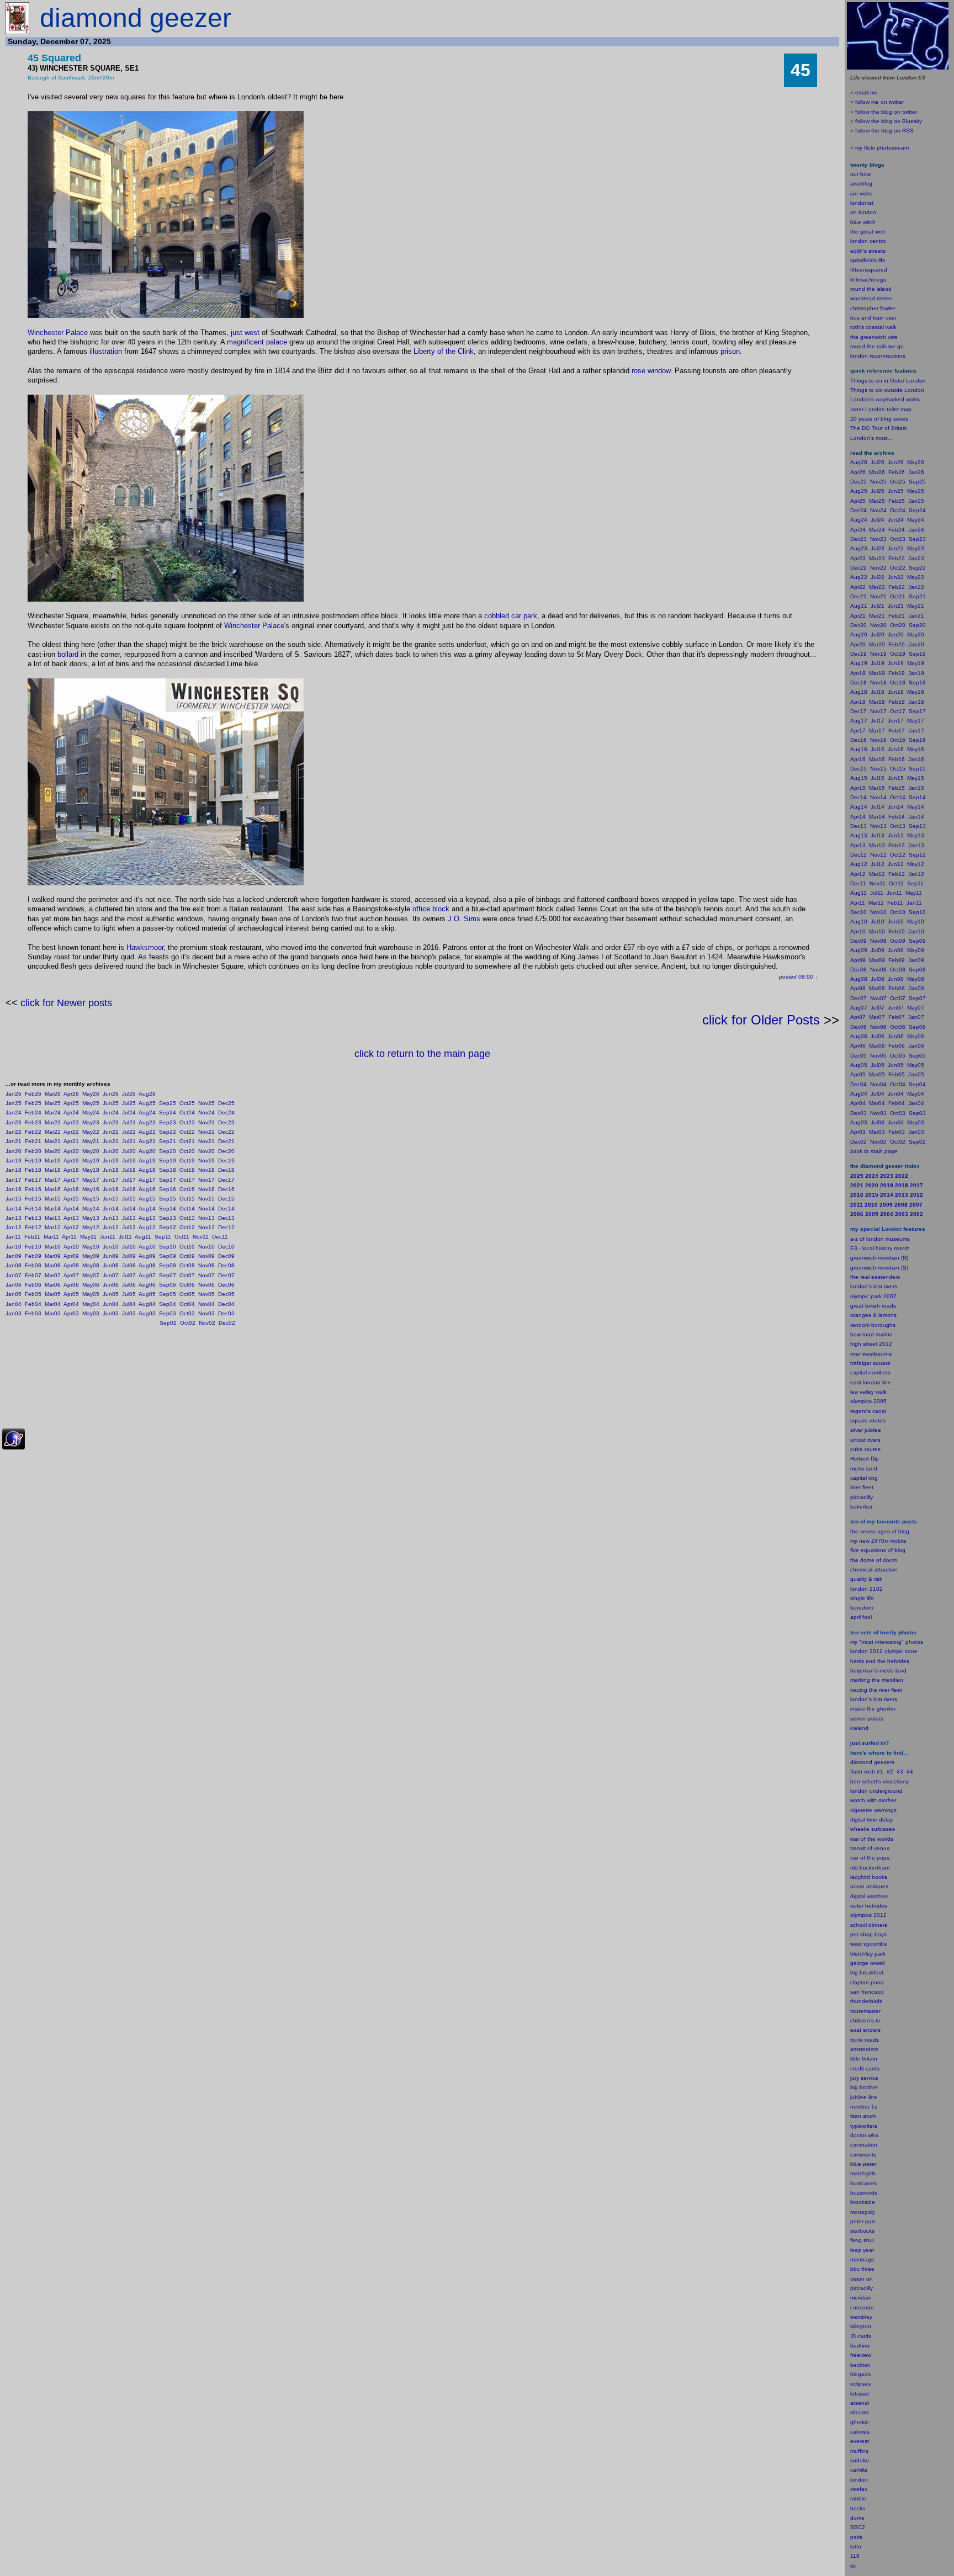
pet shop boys (868, 1934)
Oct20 (187, 1151)
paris (856, 2537)
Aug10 (147, 1247)
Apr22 (71, 1132)
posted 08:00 (796, 977)
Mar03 (53, 1313)
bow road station (871, 1334)
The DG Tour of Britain (879, 428)
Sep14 (168, 1209)
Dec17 (226, 1180)
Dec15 (226, 1199)
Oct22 (187, 1132)
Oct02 (188, 1323)
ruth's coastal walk (873, 327)
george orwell (867, 1963)
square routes (868, 1420)
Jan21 (14, 1141)
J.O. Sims (464, 919)
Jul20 (129, 1151)
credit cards (865, 2068)
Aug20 (147, 1151)
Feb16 (33, 1189)
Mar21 (53, 1141)
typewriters (864, 2126)
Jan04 (14, 1304)
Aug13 (147, 1218)
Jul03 (129, 1313)
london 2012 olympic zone (884, 1651)
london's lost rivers (874, 1286)
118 (855, 2556)
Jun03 (111, 1313)
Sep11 (163, 1237)
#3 (900, 1772)
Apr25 (71, 1103)
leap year (862, 2250)
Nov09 (206, 1256)
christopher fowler (873, 308)
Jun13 (111, 1218)
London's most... (871, 438)
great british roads (873, 1306)
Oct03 (187, 1313)
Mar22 (53, 1132)
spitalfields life (868, 260)
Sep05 (168, 1294)
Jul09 (129, 1256)
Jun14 (111, 1209)
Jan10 (14, 1247)
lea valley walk (868, 1392)
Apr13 (71, 1218)
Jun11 (108, 1237)
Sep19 (168, 1160)
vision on (862, 2279)
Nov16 (206, 1189)
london (859, 1791)
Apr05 (71, 1294)
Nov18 (206, 1170)
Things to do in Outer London (888, 381)
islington (861, 2326)
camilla (859, 2470)
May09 (91, 1256)
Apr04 (71, 1304)
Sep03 (168, 1313)
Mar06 (53, 1285)
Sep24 (168, 1112)
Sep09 (168, 1256)
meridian (892, 1680)
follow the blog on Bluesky (889, 121)
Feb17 (33, 1180)
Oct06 (187, 1285)
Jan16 (14, 1189)
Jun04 (111, 1304)
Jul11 (125, 1237)
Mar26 (53, 1094)
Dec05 (226, 1294)
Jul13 (129, 1218)
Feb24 (33, 1112)
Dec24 (226, 1112)
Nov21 (206, 1141)
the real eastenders (875, 1277)
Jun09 (111, 1256)
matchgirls (863, 2173)
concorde (862, 2307)
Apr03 (71, 1313)
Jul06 (129, 1285)
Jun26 (111, 1094)
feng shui (862, 2240)
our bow (860, 174)
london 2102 (866, 1589)
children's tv (865, 2020)
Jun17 (111, 1180)
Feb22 (33, 1132)
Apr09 (71, 1256)
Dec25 (226, 1103)
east (856, 2030)
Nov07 (206, 1275)
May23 (91, 1122)
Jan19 (14, 1160)
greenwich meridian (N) (879, 1258)
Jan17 (14, 1180)
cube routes (865, 1449)
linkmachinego (868, 280)
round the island (871, 289)
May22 (91, 1132)
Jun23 (111, 1122)
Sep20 (168, 1151)
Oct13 (187, 1218)
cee (855, 2489)
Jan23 (14, 1122)
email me (866, 92)
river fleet (862, 1487)
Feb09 (33, 1256)
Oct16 (187, 1189)
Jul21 (129, 1141)
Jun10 (111, 1247)
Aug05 (147, 1294)
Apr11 (69, 1237)
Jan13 (14, 1218)
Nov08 (206, 1265)
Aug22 (147, 1132)
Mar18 (53, 1170)
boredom (862, 1608)
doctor (858, 2135)
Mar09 (53, 1256)
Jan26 (14, 1094)
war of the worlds (872, 1839)
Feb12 (33, 1227)
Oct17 (187, 1180)
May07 (91, 1275)
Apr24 (71, 1112)
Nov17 (206, 1180)
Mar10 (53, 1247)
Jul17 (129, 1180)
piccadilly (862, 1497)
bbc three (862, 2269)
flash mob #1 (867, 1772)
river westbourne (871, 1354)
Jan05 (14, 1294)
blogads (860, 2374)
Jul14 (129, 1209)
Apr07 (71, 1275)
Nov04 (206, 1304)
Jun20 (111, 1151)
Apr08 (71, 1265)
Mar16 (53, 1189)
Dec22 (226, 1132)
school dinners (869, 1925)
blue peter (863, 2164)
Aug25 (147, 1103)
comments (863, 2155)
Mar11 (51, 1237)
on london (863, 212)
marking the (865, 1680)
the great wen (868, 232)
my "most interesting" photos (887, 1642)
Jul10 (129, 1247)
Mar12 (53, 1227)
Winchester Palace (58, 333)
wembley (861, 2317)
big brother (864, 2087)
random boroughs (873, 1325)
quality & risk (866, 1579)
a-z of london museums (880, 1239)
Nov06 (206, 1285)
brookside (863, 2202)
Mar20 (53, 1151)
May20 (91, 1151)
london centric (868, 241)
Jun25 (111, 1103)
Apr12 (71, 1227)
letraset (860, 2394)
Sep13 (168, 1218)
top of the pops (870, 1858)
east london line (871, 1382)
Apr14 (71, 1209)
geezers (884, 1762)
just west (245, 333)
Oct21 (187, 1141)
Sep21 (168, 1141)
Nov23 (206, 1122)
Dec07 (226, 1275)
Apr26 (71, 1094)
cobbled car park (511, 616)
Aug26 (147, 1094)
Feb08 (33, 1265)
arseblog (861, 184)
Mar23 (53, 1122)
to (859, 2546)
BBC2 (858, 2527)
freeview (861, 2355)
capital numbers (870, 1372)
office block (431, 909)
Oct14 (187, 1209)
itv (853, 2566)
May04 (91, 1304)
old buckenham (870, 1868)
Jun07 (111, 1275)
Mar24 (53, 1112)
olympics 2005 (868, 1401)
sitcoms (860, 2412)
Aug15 (147, 1199)
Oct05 (187, 1294)
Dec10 (226, 1247)
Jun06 (111, 1285)
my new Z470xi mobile (878, 1541)
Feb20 (33, 1151)
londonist (862, 203)
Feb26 (33, 1094)
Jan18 (14, 1170)
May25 (91, 1103)
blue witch (863, 222)
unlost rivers (865, 1440)
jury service (864, 2078)
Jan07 (14, 1275)
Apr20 (71, 1151)
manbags (862, 2259)
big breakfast (867, 1972)
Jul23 (129, 1122)
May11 (88, 1237)
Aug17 (147, 1180)
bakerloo (861, 1507)
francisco (873, 1992)
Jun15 (111, 1199)
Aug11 (143, 1237)
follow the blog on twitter (886, 112)
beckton (860, 2365)
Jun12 (111, 1227)
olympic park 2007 (873, 1296)
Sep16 (168, 1189)
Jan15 (14, 1199)
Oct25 (187, 1103)
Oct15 (187, 1199)
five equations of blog (878, 1550)
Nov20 (206, 1151)
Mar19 (53, 1160)
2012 (880, 1915)
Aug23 (147, 1122)
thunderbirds (866, 2001)
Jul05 (129, 1294)
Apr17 (71, 1180)
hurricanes (863, 2183)
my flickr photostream (882, 148)
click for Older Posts (761, 1020)
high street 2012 (871, 1344)
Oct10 (187, 1247)
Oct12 (187, 1227)
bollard (68, 654)
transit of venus (870, 1848)
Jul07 (129, 1275)
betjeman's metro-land (878, 1671)
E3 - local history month (880, 1248)
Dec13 (226, 1218)
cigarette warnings (873, 1810)
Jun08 (111, 1265)
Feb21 (33, 1141)
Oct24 (187, 1112)
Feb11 (32, 1237)
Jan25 (14, 1103)
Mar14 (53, 1209)
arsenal (860, 2403)
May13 (91, 1218)
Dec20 (226, 1151)
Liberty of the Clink (444, 351)
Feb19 (33, 1160)
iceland (859, 1728)
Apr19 (71, 1160)
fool (867, 1617)
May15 (91, 1199)
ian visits (861, 193)
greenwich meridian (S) (879, 1268)
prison (730, 351)
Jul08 (129, 1265)
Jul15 (129, 1199)
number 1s (864, 2107)
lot (853, 2546)
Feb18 (33, 1170)
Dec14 (226, 1209)
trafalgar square (870, 1363)
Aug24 (147, 1112)
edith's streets (868, 251)
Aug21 (147, 1141)
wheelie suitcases (873, 1829)
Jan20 (14, 1151)
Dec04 (226, 1304)
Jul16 (129, 1189)
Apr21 (71, 1141)
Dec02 (227, 1323)
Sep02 (168, 1323)
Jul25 (129, 1103)
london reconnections (878, 356)
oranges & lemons (873, 1315)
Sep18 (168, 1170)
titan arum (863, 2116)
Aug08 (147, 1265)
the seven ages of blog (880, 1531)
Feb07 (33, 1275)
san (855, 1992)
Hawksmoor (145, 947)
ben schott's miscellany (879, 1781)
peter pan (863, 2221)
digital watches (869, 1896)
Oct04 (187, 1304)
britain (870, 2059)
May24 (91, 1112)
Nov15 (206, 1199)
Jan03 (14, 1313)
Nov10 (206, 1247)
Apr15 (71, 1199)
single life (862, 1598)
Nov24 (206, 1112)
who (873, 2135)
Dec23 (226, 1122)
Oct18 (187, 1170)
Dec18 (226, 1170)
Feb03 (33, 1313)
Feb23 (33, 1122)
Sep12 (168, 1227)
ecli (854, 2384)
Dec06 (226, 1285)
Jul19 (129, 1160)
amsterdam (864, 2049)
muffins (859, 2451)
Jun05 (111, 1294)
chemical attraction (874, 1569)
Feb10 (33, 1247)
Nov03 (206, 1313)
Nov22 (206, 1132)
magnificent (245, 342)
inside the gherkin (873, 1709)
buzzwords (864, 2193)
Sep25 (168, 1103)
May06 (91, 1285)
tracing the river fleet (876, 1690)
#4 (910, 1772)
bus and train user (873, 318)
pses (865, 2384)
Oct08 (187, 1265)
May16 (91, 1189)
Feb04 (33, 1304)
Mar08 (53, 1265)
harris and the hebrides (880, 1661)
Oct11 (182, 1237)
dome (857, 2518)
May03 (91, 1313)
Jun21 (111, 1141)
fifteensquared (869, 270)
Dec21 (226, 1141)
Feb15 (33, 1199)
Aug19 (147, 1160)
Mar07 (53, 1275)
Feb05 (33, 1294)
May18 (91, 1170)
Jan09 (14, 1256)
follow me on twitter (879, 102)
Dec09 (226, 1256)
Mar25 (53, 1103)
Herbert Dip (865, 1459)
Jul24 (129, 1112)
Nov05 (206, 1294)
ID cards (861, 2336)
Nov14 (206, 1209)
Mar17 (53, 1180)
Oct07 (187, 1275)
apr (854, 1617)
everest (860, 2441)
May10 (91, 1247)
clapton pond (867, 1982)
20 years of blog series (879, 419)
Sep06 (168, 1285)
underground (886, 1791)
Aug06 (147, 1285)
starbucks (862, 2231)
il (860, 1617)
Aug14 (147, 1209)
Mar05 (53, 1294)
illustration (106, 351)
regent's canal (868, 1411)
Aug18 (147, 1170)
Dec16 (226, 1189)
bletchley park (868, 1954)
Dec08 (226, 1265)
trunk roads (865, 2040)
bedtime (860, 2346)
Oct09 (187, 1256)
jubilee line (864, 2097)
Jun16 (111, 1189)
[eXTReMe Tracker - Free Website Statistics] (14, 1448)
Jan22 (14, 1132)
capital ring (864, 1478)
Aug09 (147, 1256)
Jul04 (129, 1304)
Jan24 (14, 1112)
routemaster (865, 2011)
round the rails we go (877, 346)
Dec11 (220, 1237)
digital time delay (871, 1820)
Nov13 (206, 1218)
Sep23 (168, 1122)
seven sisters (867, 1719)
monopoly (863, 2212)
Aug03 (147, 1313)
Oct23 (187, 1122)
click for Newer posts (66, 1003)
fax (863, 2489)
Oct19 (187, 1160)
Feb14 (33, 1209)
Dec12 (226, 1227)
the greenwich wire (874, 337)
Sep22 (168, 1132)
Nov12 (206, 1227)
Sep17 (168, 1180)
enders (872, 2030)
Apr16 (71, 1189)
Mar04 (53, 1304)
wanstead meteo (871, 298)
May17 (91, 1180)
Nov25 (206, 1103)
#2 (890, 1772)
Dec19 (226, 1160)
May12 (91, 1227)
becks (858, 2508)
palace (277, 342)
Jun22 (111, 1132)
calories (860, 2432)
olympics (861, 1915)
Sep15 (168, 1199)
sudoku (860, 2460)
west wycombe (869, 1944)
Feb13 (33, 1218)
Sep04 (168, 1304)
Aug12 (147, 1227)
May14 (91, 1209)
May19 (91, 1160)
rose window (651, 371)
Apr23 (71, 1122)
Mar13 (53, 1218)
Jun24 (111, 1112)
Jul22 (129, 1132)
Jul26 (129, 1094)
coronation (864, 2145)
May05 (91, 1294)
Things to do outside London (887, 390)
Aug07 (147, 1275)
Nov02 (207, 1323)
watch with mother (873, 1800)
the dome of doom (874, 1560)
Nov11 (201, 1237)
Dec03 (226, 1313)
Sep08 (168, 1265)
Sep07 (168, 1275)
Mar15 (53, 1199)
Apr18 (71, 1170)
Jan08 (14, 1265)
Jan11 (13, 1237)
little (855, 2059)
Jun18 (111, 1170)
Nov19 (206, 1160)
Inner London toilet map (881, 409)
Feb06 (33, 1285)
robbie (858, 2498)
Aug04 (147, 1304)
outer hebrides (869, 1906)
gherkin (860, 2422)
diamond (861, 1762)
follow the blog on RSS (884, 131)
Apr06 (71, 1285)
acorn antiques (869, 1886)
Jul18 (129, 1170)
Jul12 (129, 1227)
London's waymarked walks (885, 399)
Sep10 (168, 1247)
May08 (91, 1265)
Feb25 (33, 1103)
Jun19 (111, 1160)
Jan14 (14, 1209)
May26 (91, 1094)
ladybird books (869, 1877)
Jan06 (14, 1285)
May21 (91, 1141)
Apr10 (71, 1247)
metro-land (864, 1468)
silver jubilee (866, 1430)
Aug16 (147, 1189)
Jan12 (14, 1227)
